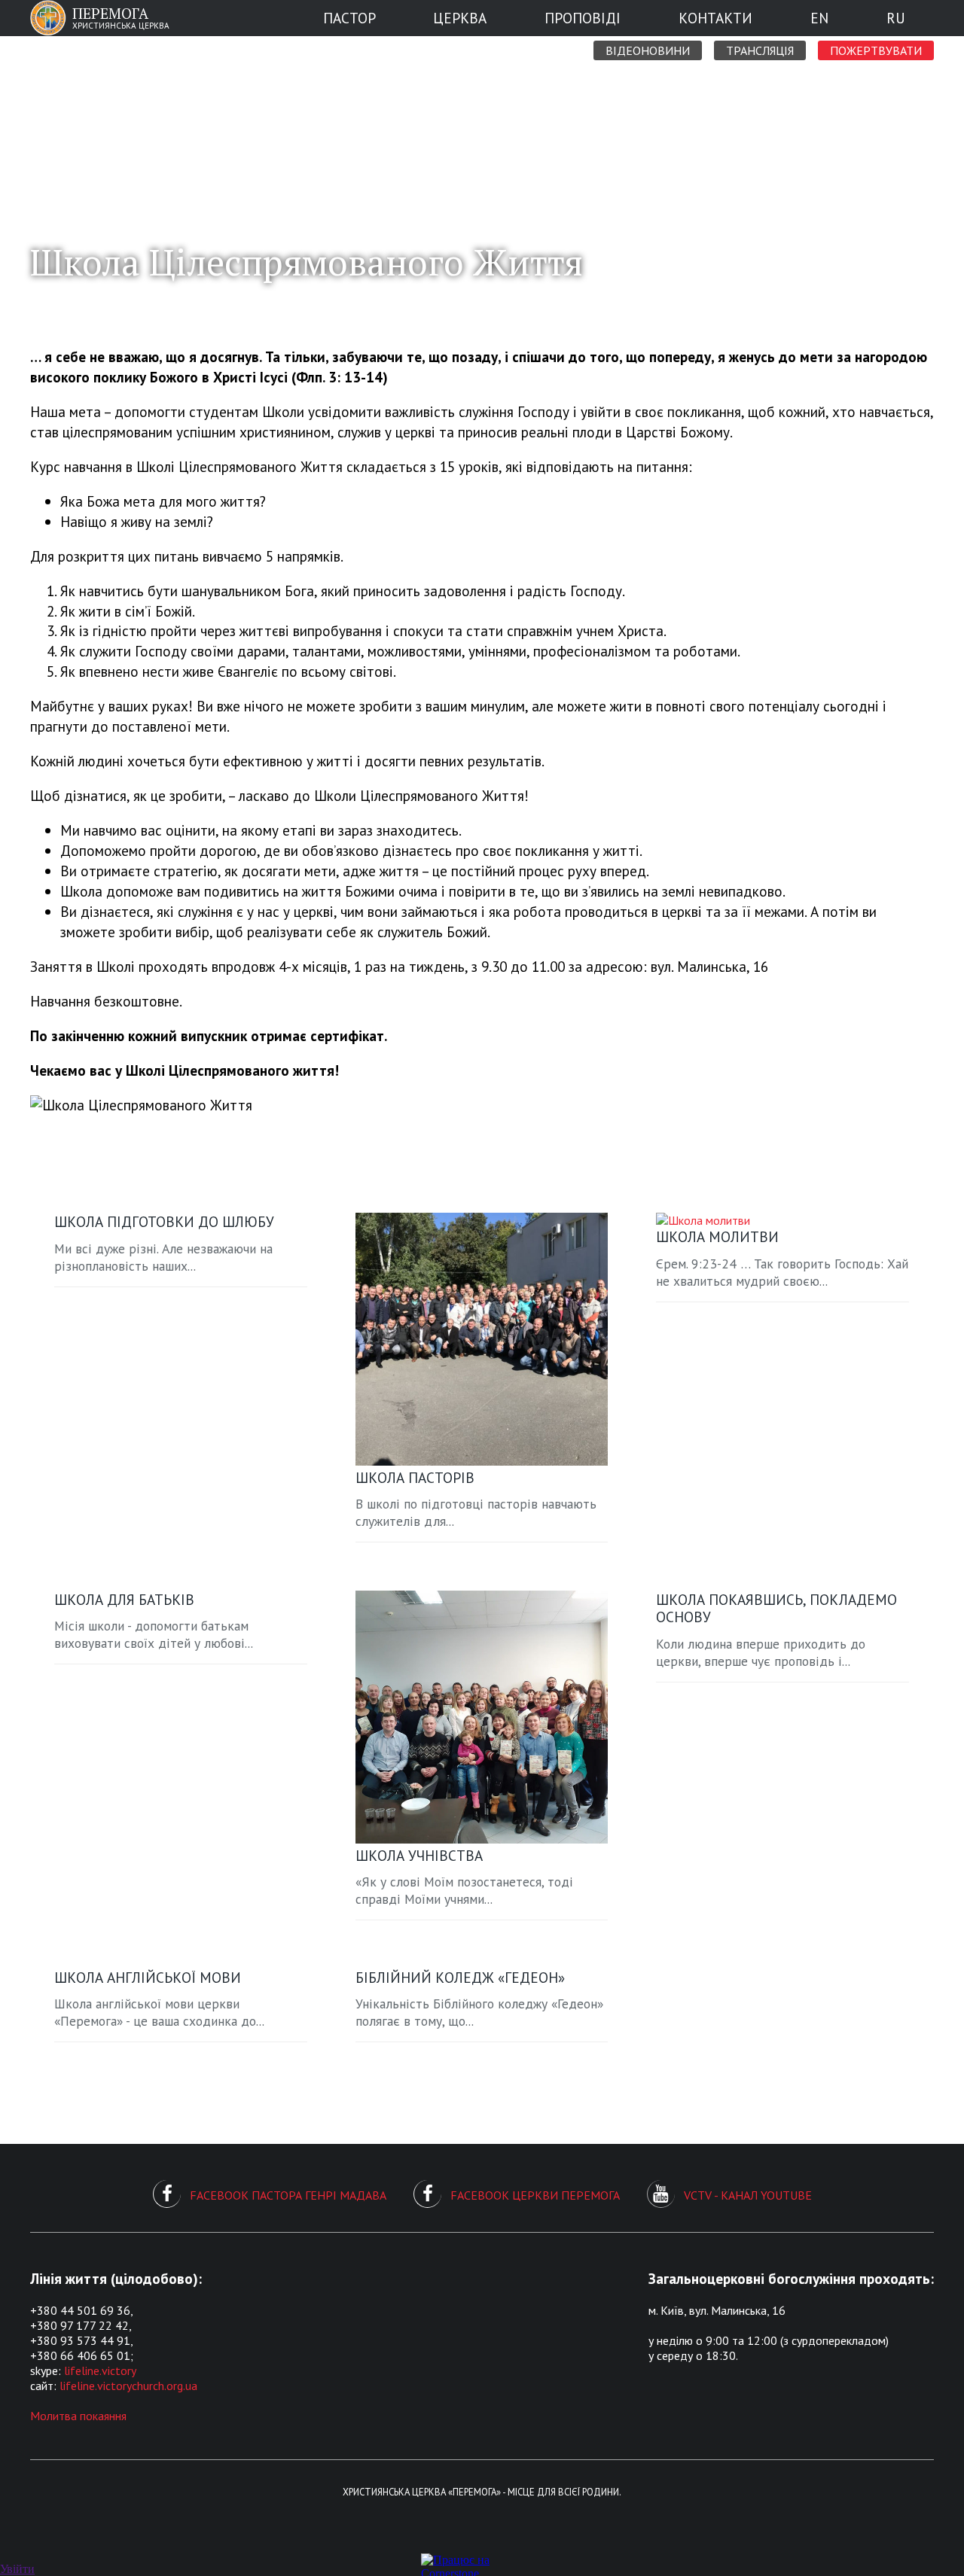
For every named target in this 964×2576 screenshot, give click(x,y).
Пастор (349, 18)
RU (896, 18)
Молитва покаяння (78, 2416)
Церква (460, 18)
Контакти (715, 18)
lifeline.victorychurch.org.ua (128, 2386)
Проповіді (583, 18)
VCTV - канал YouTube (748, 2195)
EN (819, 18)
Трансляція (760, 50)
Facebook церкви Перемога (535, 2195)
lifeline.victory (100, 2370)
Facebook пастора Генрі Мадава (288, 2195)
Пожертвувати (876, 50)
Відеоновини (648, 50)
